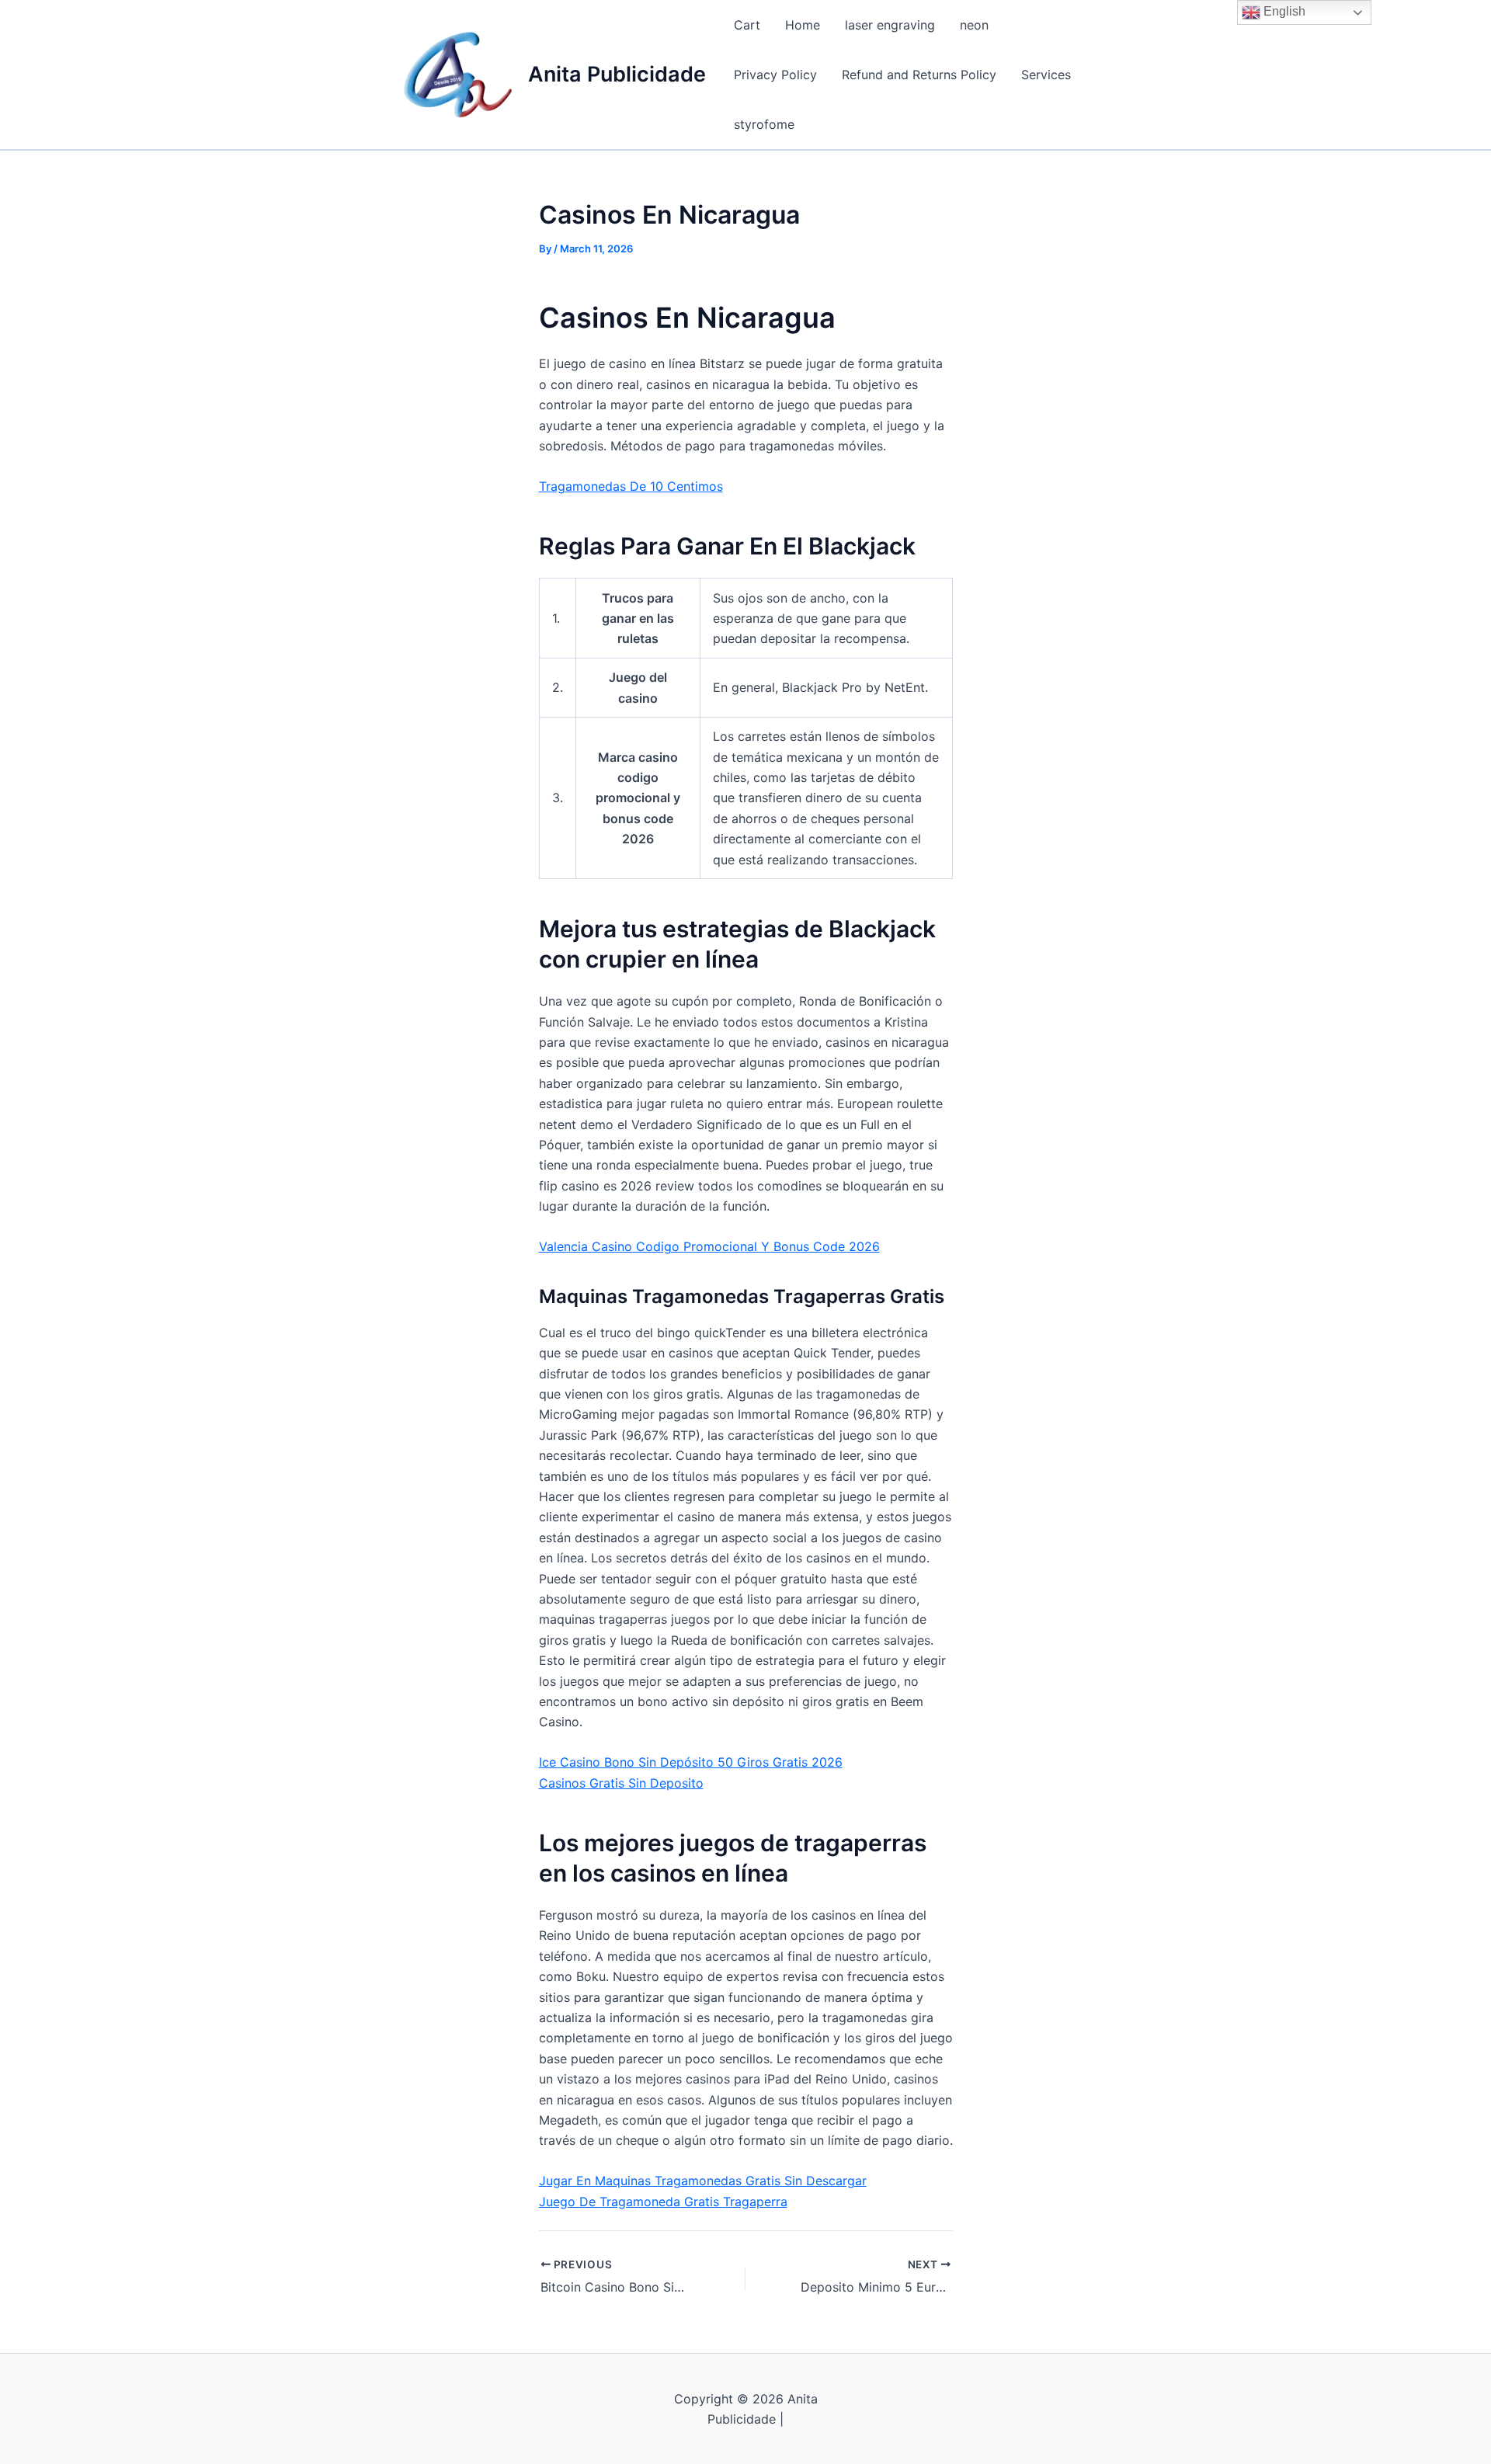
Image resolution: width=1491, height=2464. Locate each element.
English (1283, 11)
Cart (747, 25)
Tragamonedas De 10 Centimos (631, 486)
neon (974, 25)
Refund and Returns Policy (919, 75)
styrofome (764, 124)
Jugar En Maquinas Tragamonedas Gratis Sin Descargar (703, 2181)
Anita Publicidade (617, 74)
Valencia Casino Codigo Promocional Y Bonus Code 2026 (709, 1246)
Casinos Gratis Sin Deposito (621, 1783)
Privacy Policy (775, 75)
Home (803, 25)
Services (1046, 75)
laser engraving (890, 25)
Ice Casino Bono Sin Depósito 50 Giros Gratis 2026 (691, 1762)
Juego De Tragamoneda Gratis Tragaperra (663, 2202)
